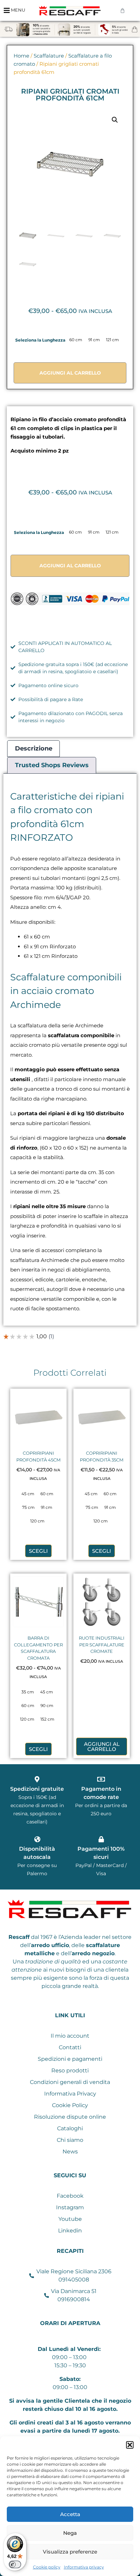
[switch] (15, 2564)
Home (21, 56)
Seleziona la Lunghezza (40, 340)
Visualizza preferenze (70, 2552)
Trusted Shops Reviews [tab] (52, 765)
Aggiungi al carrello (70, 373)
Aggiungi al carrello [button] (102, 1747)
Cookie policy (47, 2567)
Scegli (38, 1551)
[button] (130, 2445)
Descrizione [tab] (34, 748)
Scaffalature (49, 56)
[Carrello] (122, 10)
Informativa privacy (84, 2567)
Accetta (70, 2514)
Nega (70, 2533)
